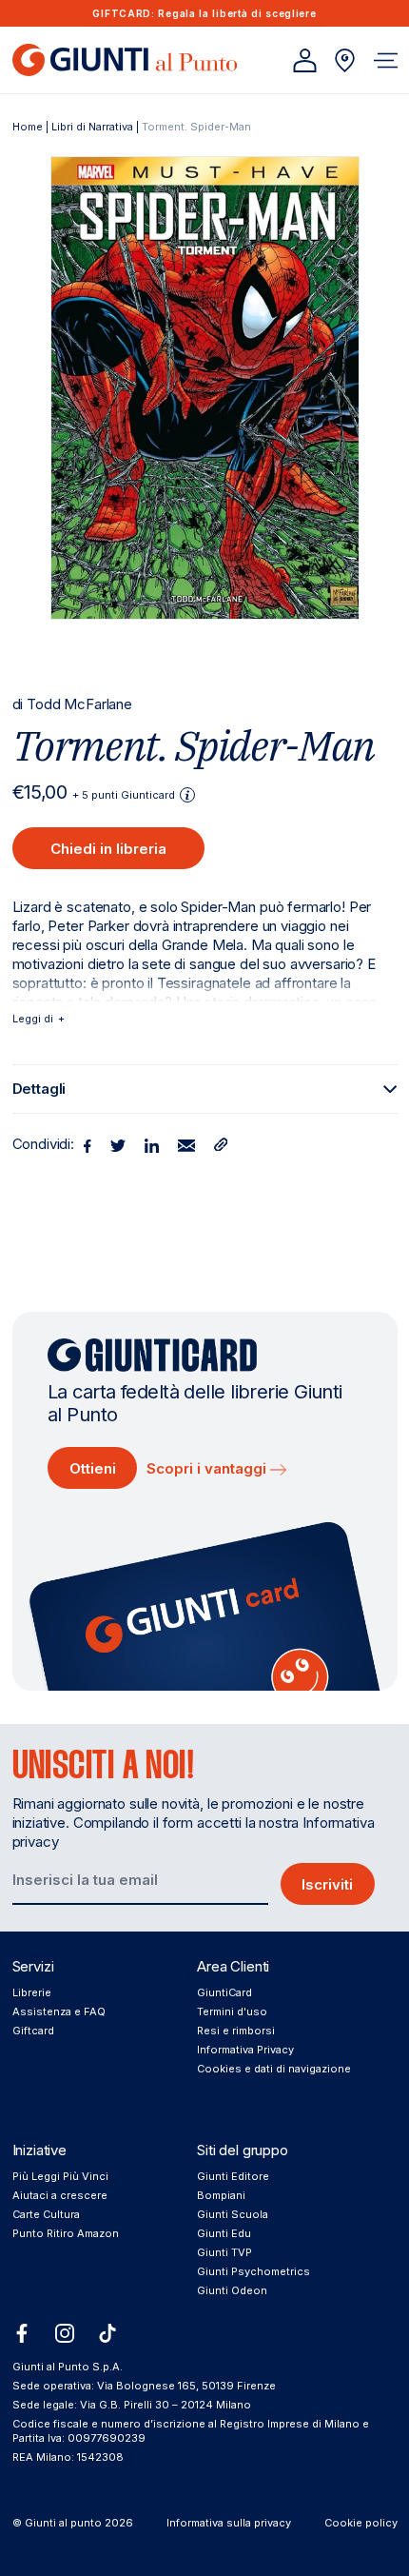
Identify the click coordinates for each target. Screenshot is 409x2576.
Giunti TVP (224, 2252)
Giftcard (33, 2031)
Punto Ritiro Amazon (66, 2233)
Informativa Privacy (245, 2050)
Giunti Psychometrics (253, 2271)
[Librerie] (345, 60)
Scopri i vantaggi (208, 1468)
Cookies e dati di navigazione (274, 2069)
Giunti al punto (63, 2523)
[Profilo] (305, 60)
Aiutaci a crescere (60, 2195)
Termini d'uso (232, 2011)
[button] (386, 60)
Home (28, 127)
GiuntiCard (224, 1992)
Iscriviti (327, 1884)
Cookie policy (361, 2523)
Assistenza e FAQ (59, 2011)
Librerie (32, 1992)
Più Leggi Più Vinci (60, 2176)
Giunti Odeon (232, 2290)
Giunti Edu (224, 2233)
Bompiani (221, 2195)
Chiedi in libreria (108, 849)
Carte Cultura (46, 2214)
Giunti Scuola (233, 2214)
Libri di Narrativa (92, 127)
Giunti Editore (233, 2176)
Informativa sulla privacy (229, 2523)
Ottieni (93, 1468)
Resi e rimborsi (236, 2031)
